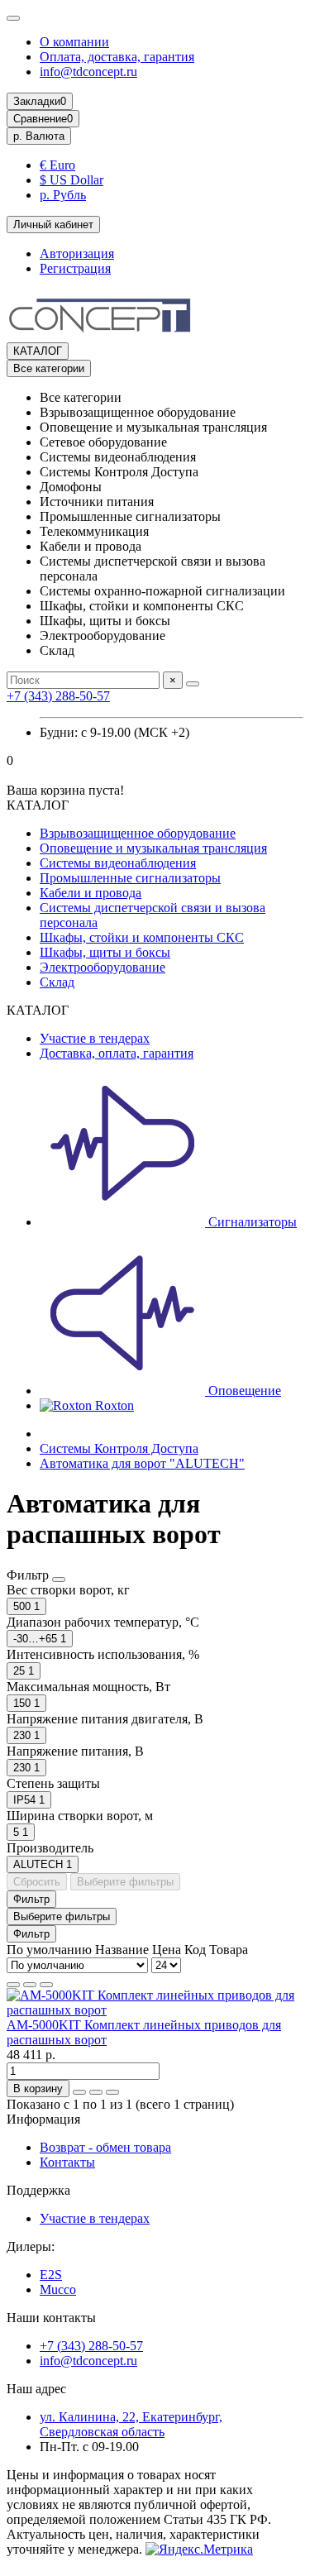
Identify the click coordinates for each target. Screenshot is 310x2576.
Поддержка (38, 2190)
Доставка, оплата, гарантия (117, 1053)
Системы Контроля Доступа (119, 1448)
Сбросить (37, 1882)
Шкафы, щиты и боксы (105, 952)
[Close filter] (59, 1580)
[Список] (30, 1985)
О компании (74, 42)
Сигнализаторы (251, 1222)
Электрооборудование (103, 967)
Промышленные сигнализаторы (130, 878)
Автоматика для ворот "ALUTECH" (142, 1463)
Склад (57, 982)
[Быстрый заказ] (79, 2092)
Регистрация (75, 268)
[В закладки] (96, 2092)
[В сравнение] (112, 2092)
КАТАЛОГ (38, 351)
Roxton (113, 1405)
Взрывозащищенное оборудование (138, 833)
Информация (43, 2119)
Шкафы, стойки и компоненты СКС (142, 937)
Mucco (58, 2289)
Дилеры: (31, 2246)
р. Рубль (63, 195)
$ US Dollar (72, 180)
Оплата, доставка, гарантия (117, 57)
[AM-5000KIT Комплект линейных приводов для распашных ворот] (155, 2010)
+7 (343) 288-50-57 (58, 696)
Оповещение (243, 1391)
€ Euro (57, 165)
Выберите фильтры (125, 1882)
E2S (51, 2275)
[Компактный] (46, 1985)
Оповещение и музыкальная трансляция (153, 848)
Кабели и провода (91, 893)
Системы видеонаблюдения (118, 863)
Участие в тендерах (95, 1038)
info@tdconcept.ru (88, 72)
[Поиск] (193, 684)
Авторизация (77, 253)
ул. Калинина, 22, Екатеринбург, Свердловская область (131, 2424)
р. (39, 136)
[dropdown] (13, 18)
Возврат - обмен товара (105, 2147)
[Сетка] (13, 1985)
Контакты (67, 2162)
